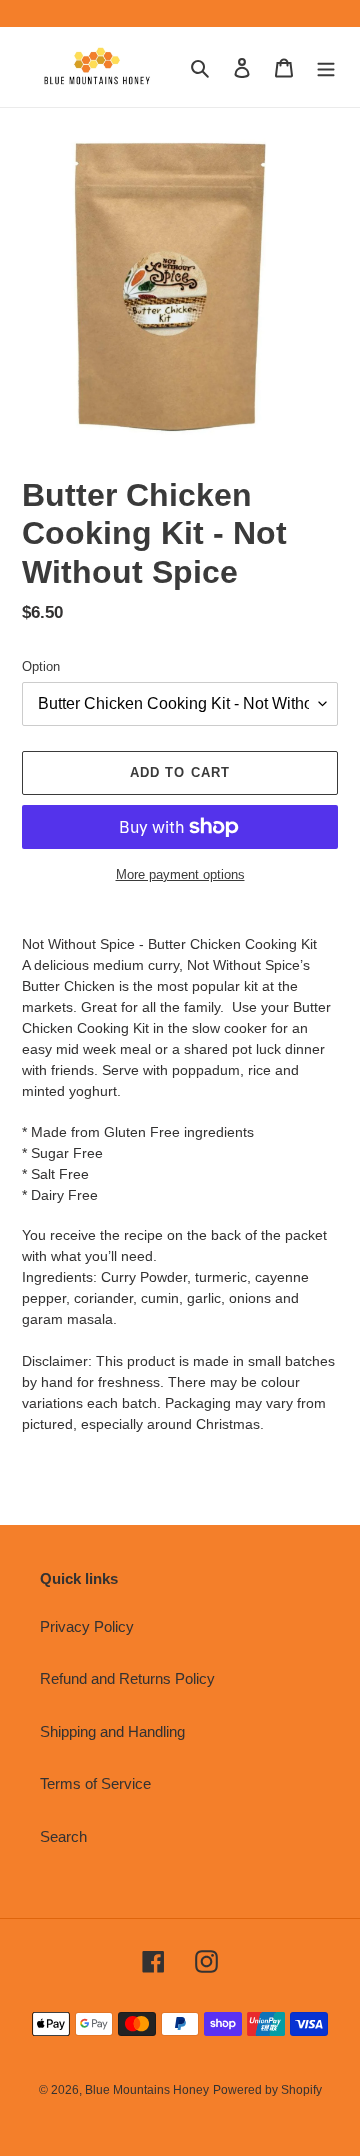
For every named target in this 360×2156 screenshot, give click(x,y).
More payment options (180, 874)
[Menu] (326, 67)
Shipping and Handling (112, 1731)
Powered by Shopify (267, 2090)
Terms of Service (95, 1783)
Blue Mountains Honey (147, 2090)
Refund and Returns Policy (127, 1678)
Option (41, 666)
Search (63, 1836)
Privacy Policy (87, 1626)
